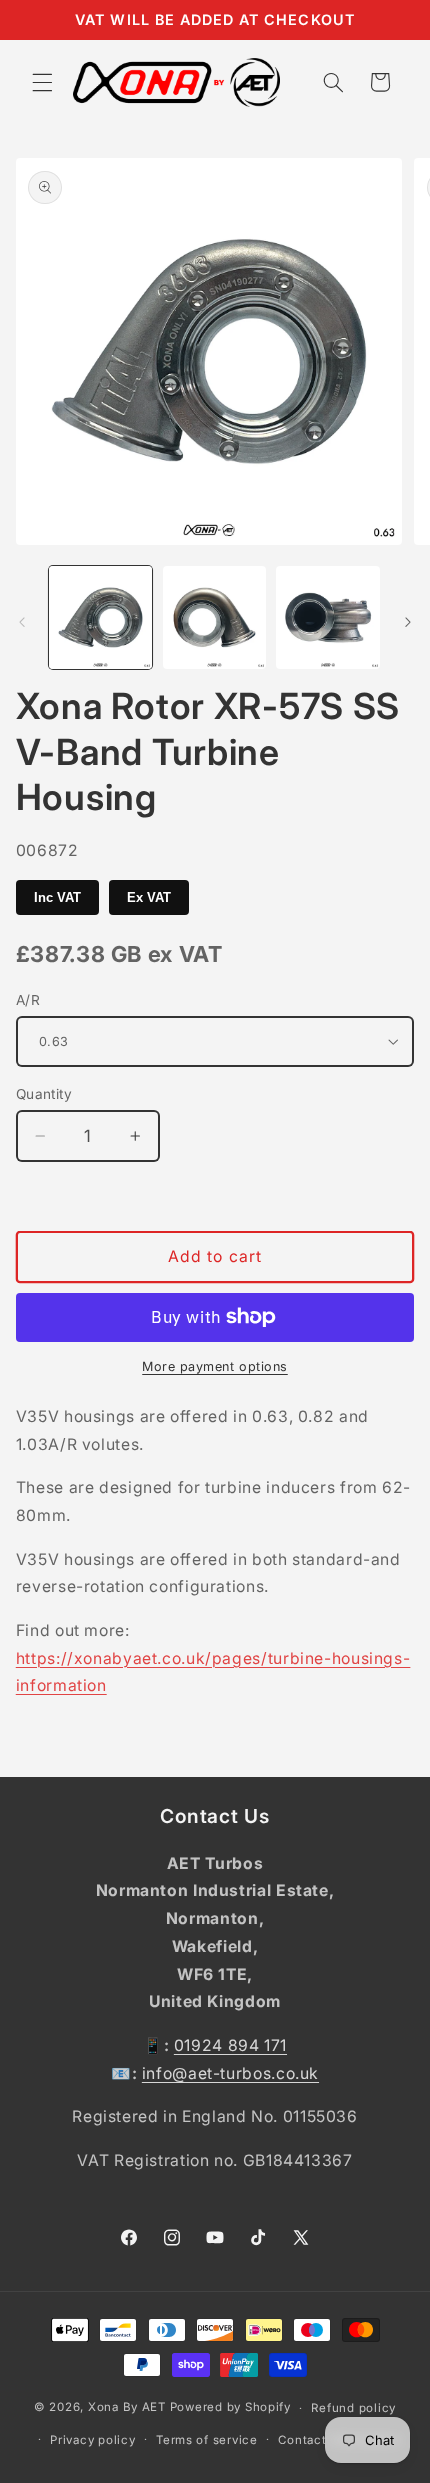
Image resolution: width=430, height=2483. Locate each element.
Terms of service (207, 2440)
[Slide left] (22, 622)
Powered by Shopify (230, 2408)
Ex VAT (149, 897)
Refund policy (353, 2408)
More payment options (215, 1366)
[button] (42, 82)
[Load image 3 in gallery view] (327, 617)
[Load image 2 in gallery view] (214, 617)
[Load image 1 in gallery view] (100, 617)
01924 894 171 (230, 2045)
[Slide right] (408, 622)
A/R (28, 1000)
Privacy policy (92, 2440)
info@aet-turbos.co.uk (230, 2073)
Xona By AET (127, 2408)
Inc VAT (57, 897)
